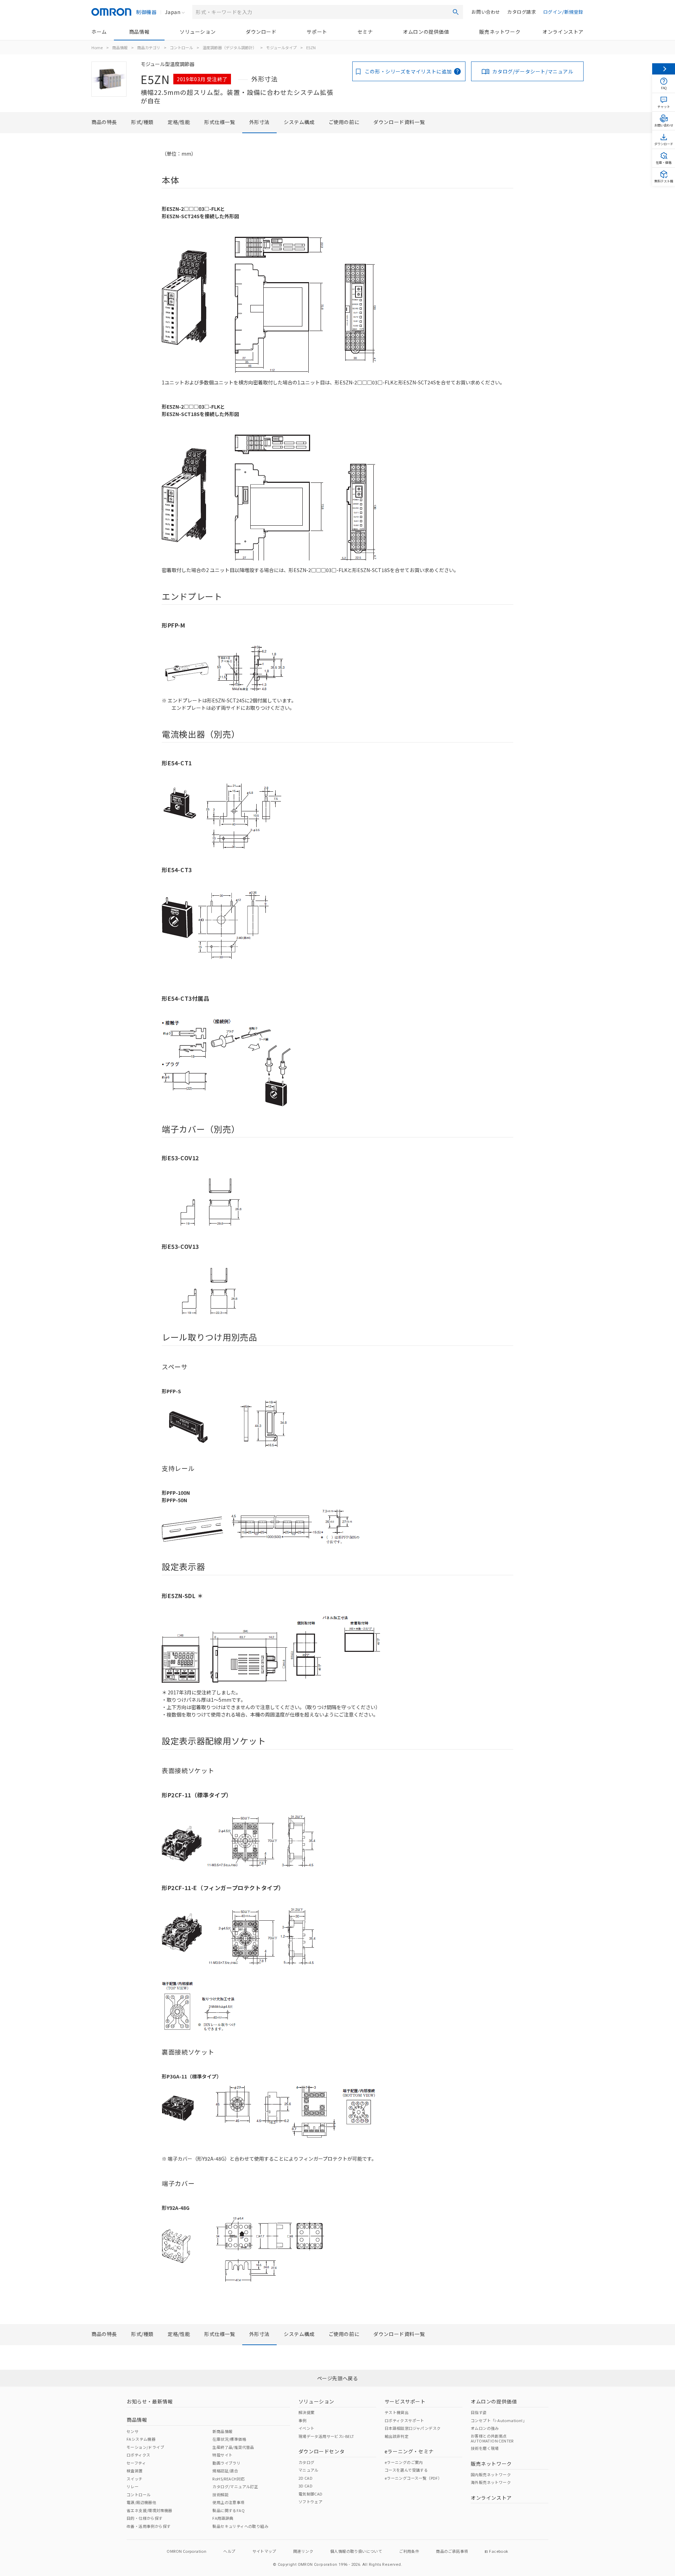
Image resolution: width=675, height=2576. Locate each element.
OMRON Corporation (187, 2551)
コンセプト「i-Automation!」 (499, 2420)
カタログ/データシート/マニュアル (533, 71)
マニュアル (308, 2470)
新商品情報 (222, 2431)
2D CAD (306, 2478)
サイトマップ (264, 2551)
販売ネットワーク (500, 32)
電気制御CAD (311, 2494)
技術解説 (220, 2494)
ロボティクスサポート (404, 2420)
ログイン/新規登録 (563, 12)
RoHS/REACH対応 (229, 2479)
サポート (317, 32)
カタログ (307, 2462)
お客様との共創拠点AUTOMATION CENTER (492, 2438)
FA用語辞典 (223, 2518)
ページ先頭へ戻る (338, 2378)
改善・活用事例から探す (149, 2526)
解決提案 (307, 2412)
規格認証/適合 (225, 2471)
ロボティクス (138, 2455)
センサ (133, 2431)
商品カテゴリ (149, 47)
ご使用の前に (344, 122)
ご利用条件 (409, 2551)
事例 (303, 2420)
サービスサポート (405, 2401)
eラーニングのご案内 (404, 2462)
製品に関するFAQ (229, 2510)
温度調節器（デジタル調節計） (230, 47)
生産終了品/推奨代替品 (233, 2447)
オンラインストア (563, 32)
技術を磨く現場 (485, 2448)
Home (97, 47)
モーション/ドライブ (145, 2447)
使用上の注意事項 (228, 2502)
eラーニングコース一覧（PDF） (413, 2478)
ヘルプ (229, 2551)
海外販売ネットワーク (491, 2482)
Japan (173, 12)
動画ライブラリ (226, 2463)
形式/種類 (142, 122)
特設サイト (222, 2455)
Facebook (499, 2551)
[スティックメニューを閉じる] (664, 69)
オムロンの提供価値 (426, 32)
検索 (456, 12)
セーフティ (136, 2463)
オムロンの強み (485, 2428)
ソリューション (198, 32)
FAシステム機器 (141, 2439)
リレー (133, 2486)
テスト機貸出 (397, 2412)
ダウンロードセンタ (322, 2451)
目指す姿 (479, 2412)
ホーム (99, 32)
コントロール (181, 47)
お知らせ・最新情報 (150, 2401)
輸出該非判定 (397, 2436)
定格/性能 (179, 122)
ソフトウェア (310, 2502)
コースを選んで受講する (406, 2470)
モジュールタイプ (281, 47)
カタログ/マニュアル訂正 (235, 2486)
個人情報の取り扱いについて (356, 2551)
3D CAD (306, 2486)
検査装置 (135, 2471)
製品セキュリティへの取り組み (240, 2526)
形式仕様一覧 (220, 122)
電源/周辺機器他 (141, 2502)
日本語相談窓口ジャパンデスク (413, 2428)
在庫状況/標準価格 (229, 2439)
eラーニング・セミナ (409, 2451)
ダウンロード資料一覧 (399, 122)
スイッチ (135, 2479)
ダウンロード (261, 32)
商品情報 (139, 32)
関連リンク (303, 2551)
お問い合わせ (486, 12)
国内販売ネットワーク (491, 2474)
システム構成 (299, 122)
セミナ (365, 32)
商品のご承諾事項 (452, 2551)
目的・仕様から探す (145, 2518)
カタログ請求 (522, 12)
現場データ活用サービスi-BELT (326, 2436)
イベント (307, 2428)
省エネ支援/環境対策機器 (149, 2510)
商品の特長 (104, 122)
